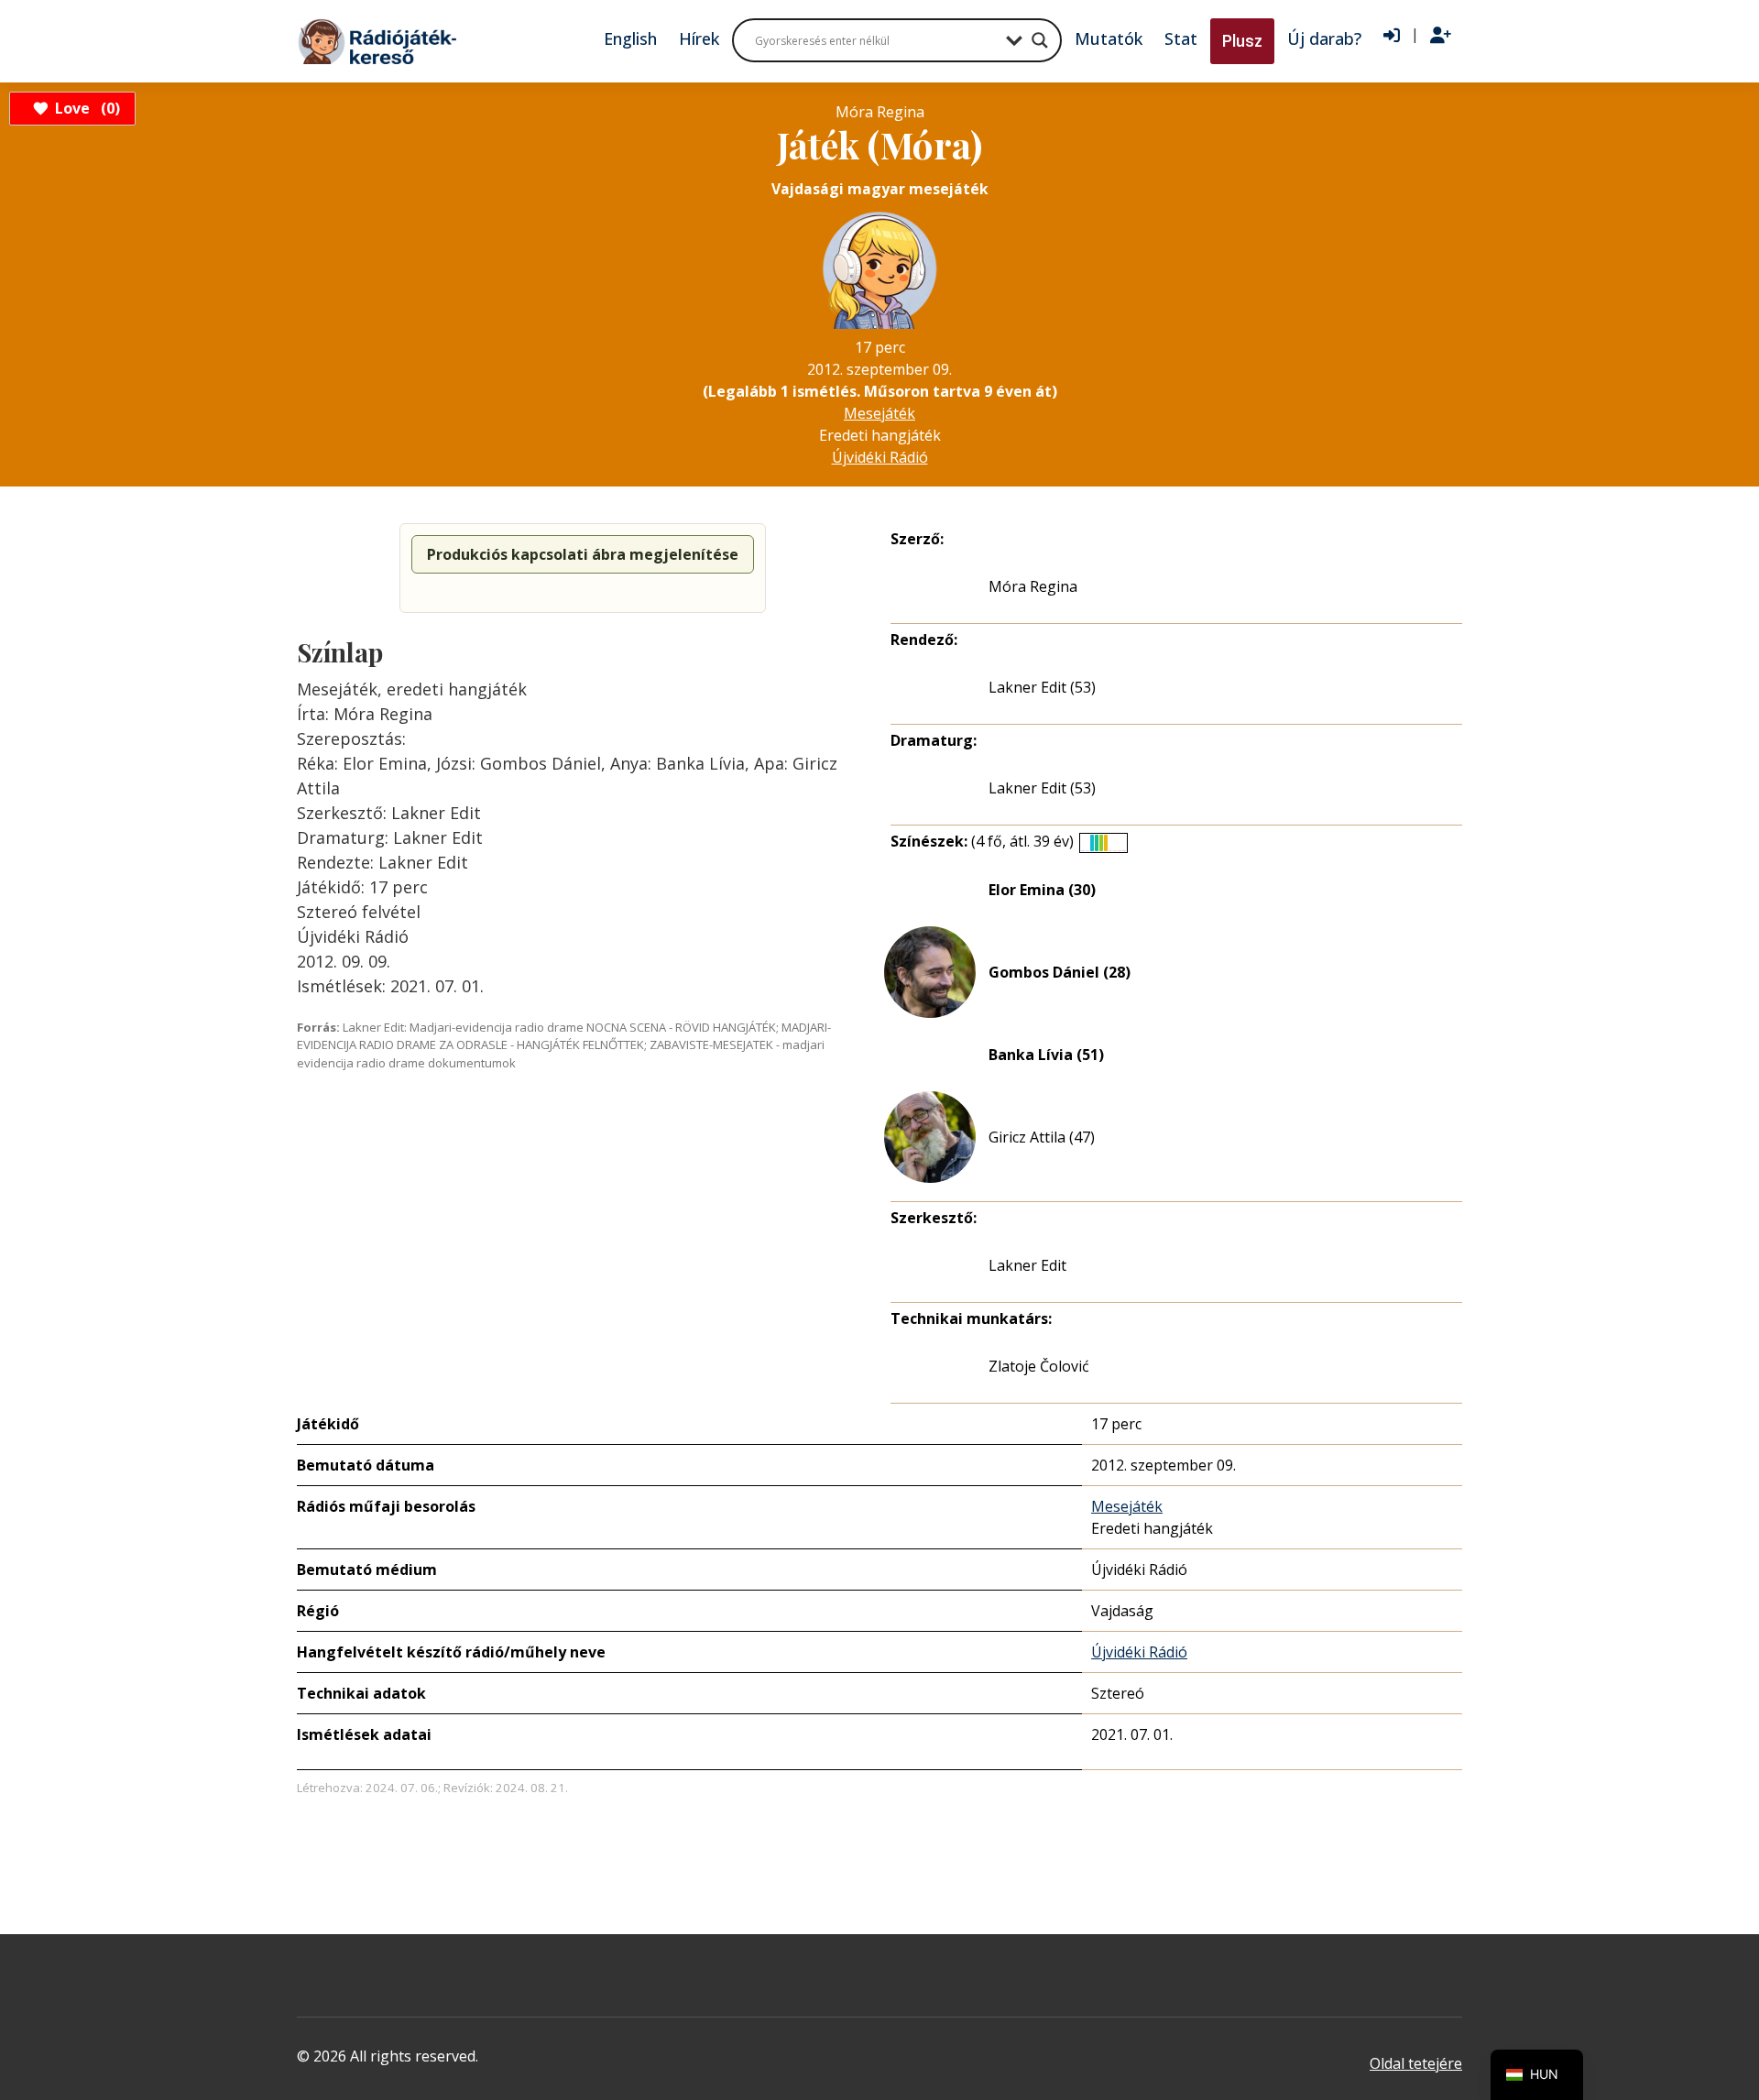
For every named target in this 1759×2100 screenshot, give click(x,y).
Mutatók (1109, 38)
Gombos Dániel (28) (1060, 972)
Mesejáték (879, 413)
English (630, 38)
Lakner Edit (1027, 1265)
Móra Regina (1033, 586)
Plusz (1242, 41)
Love (85, 108)
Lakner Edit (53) (1042, 687)
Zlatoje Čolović (1039, 1366)
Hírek (699, 38)
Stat (1181, 38)
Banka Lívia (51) (1046, 1055)
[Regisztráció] (1441, 36)
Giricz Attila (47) (1042, 1137)
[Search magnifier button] (1040, 40)
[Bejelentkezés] (1392, 36)
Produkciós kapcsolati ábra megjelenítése (583, 554)
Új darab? (1324, 38)
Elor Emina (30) (1042, 890)
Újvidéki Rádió (880, 457)
